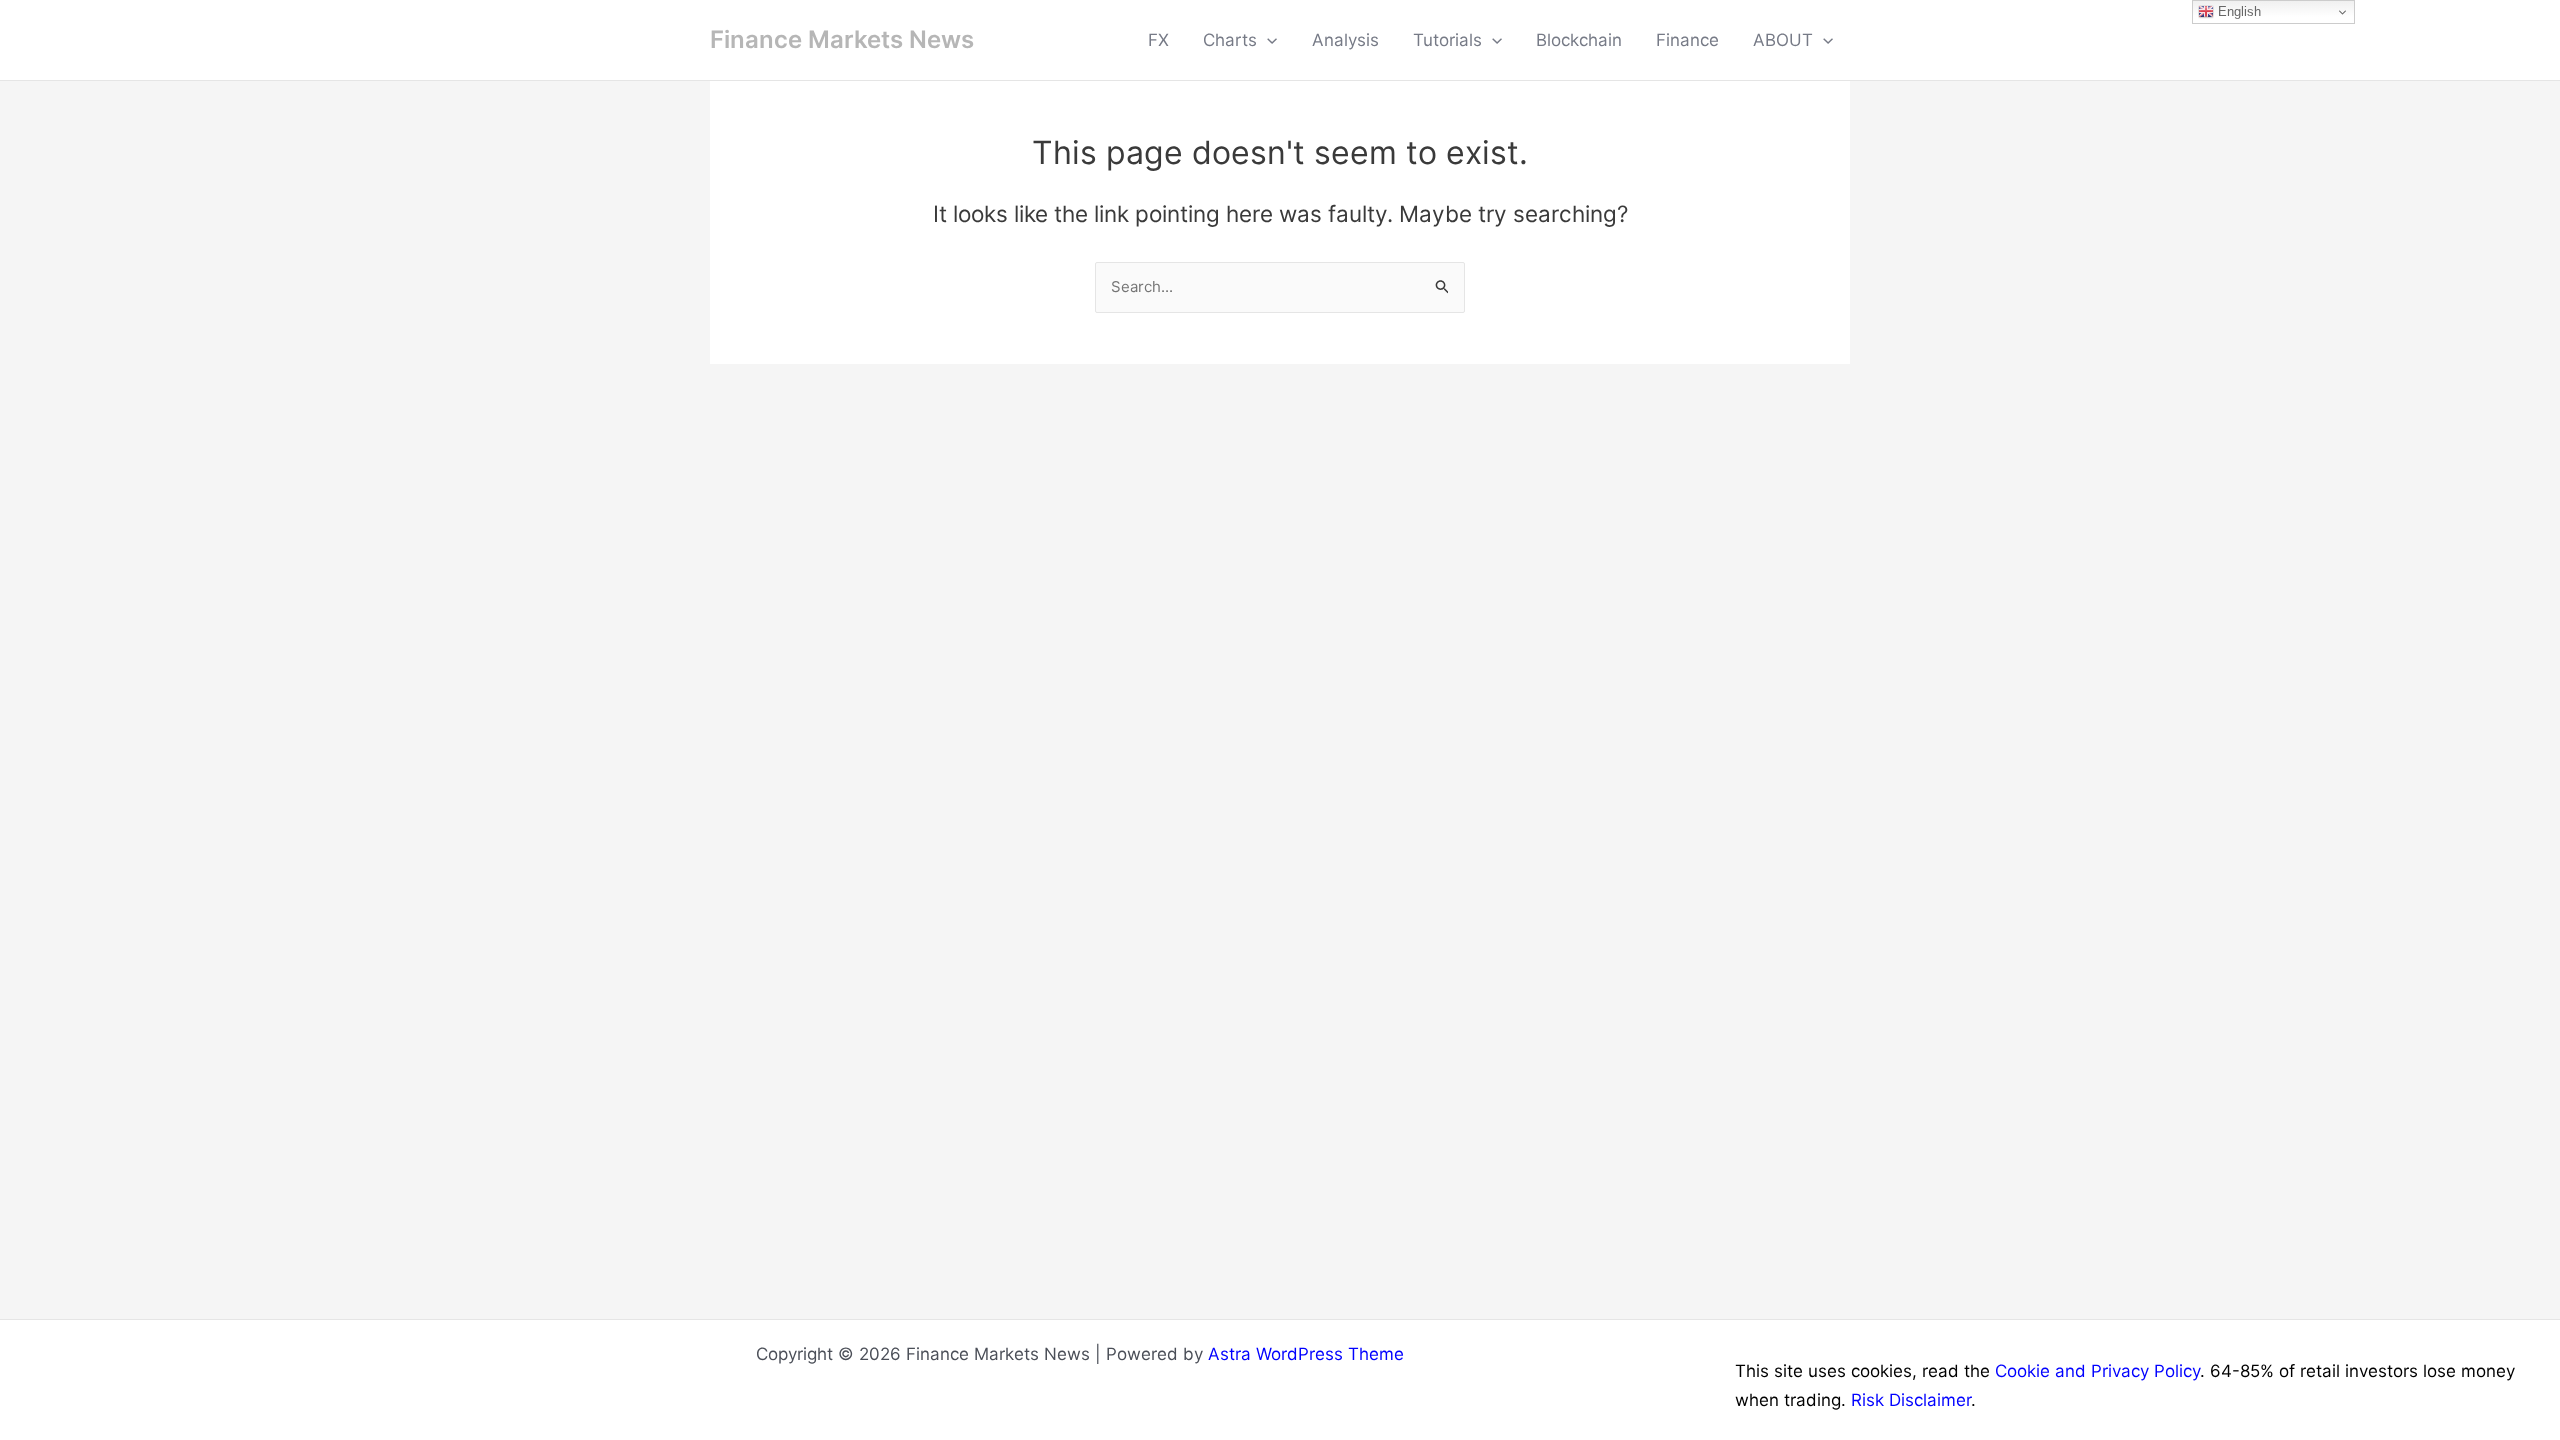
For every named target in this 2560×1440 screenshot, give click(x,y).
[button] (1267, 40)
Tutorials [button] (1447, 40)
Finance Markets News (842, 39)
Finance (1687, 40)
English (2237, 11)
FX (1158, 40)
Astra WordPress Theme (1306, 1354)
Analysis (1345, 40)
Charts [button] (1230, 40)
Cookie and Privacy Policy (2097, 1371)
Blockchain (1579, 40)
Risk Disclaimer (1911, 1400)
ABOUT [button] (1783, 40)
